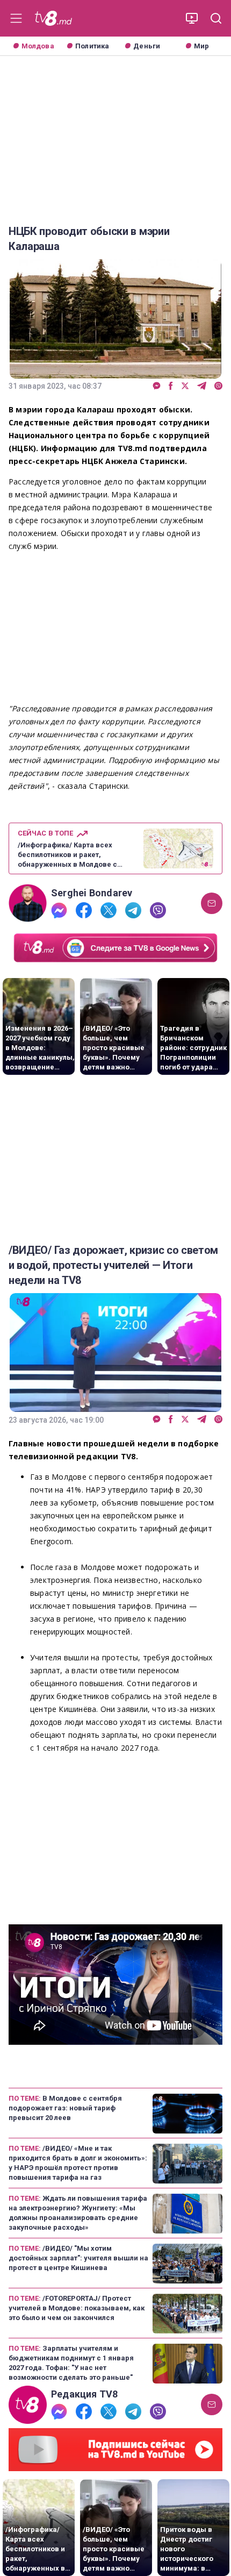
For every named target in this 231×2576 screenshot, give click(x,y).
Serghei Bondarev (92, 893)
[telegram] (202, 386)
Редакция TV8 (85, 2394)
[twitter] (185, 386)
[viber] (218, 386)
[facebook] (171, 386)
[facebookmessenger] (157, 386)
